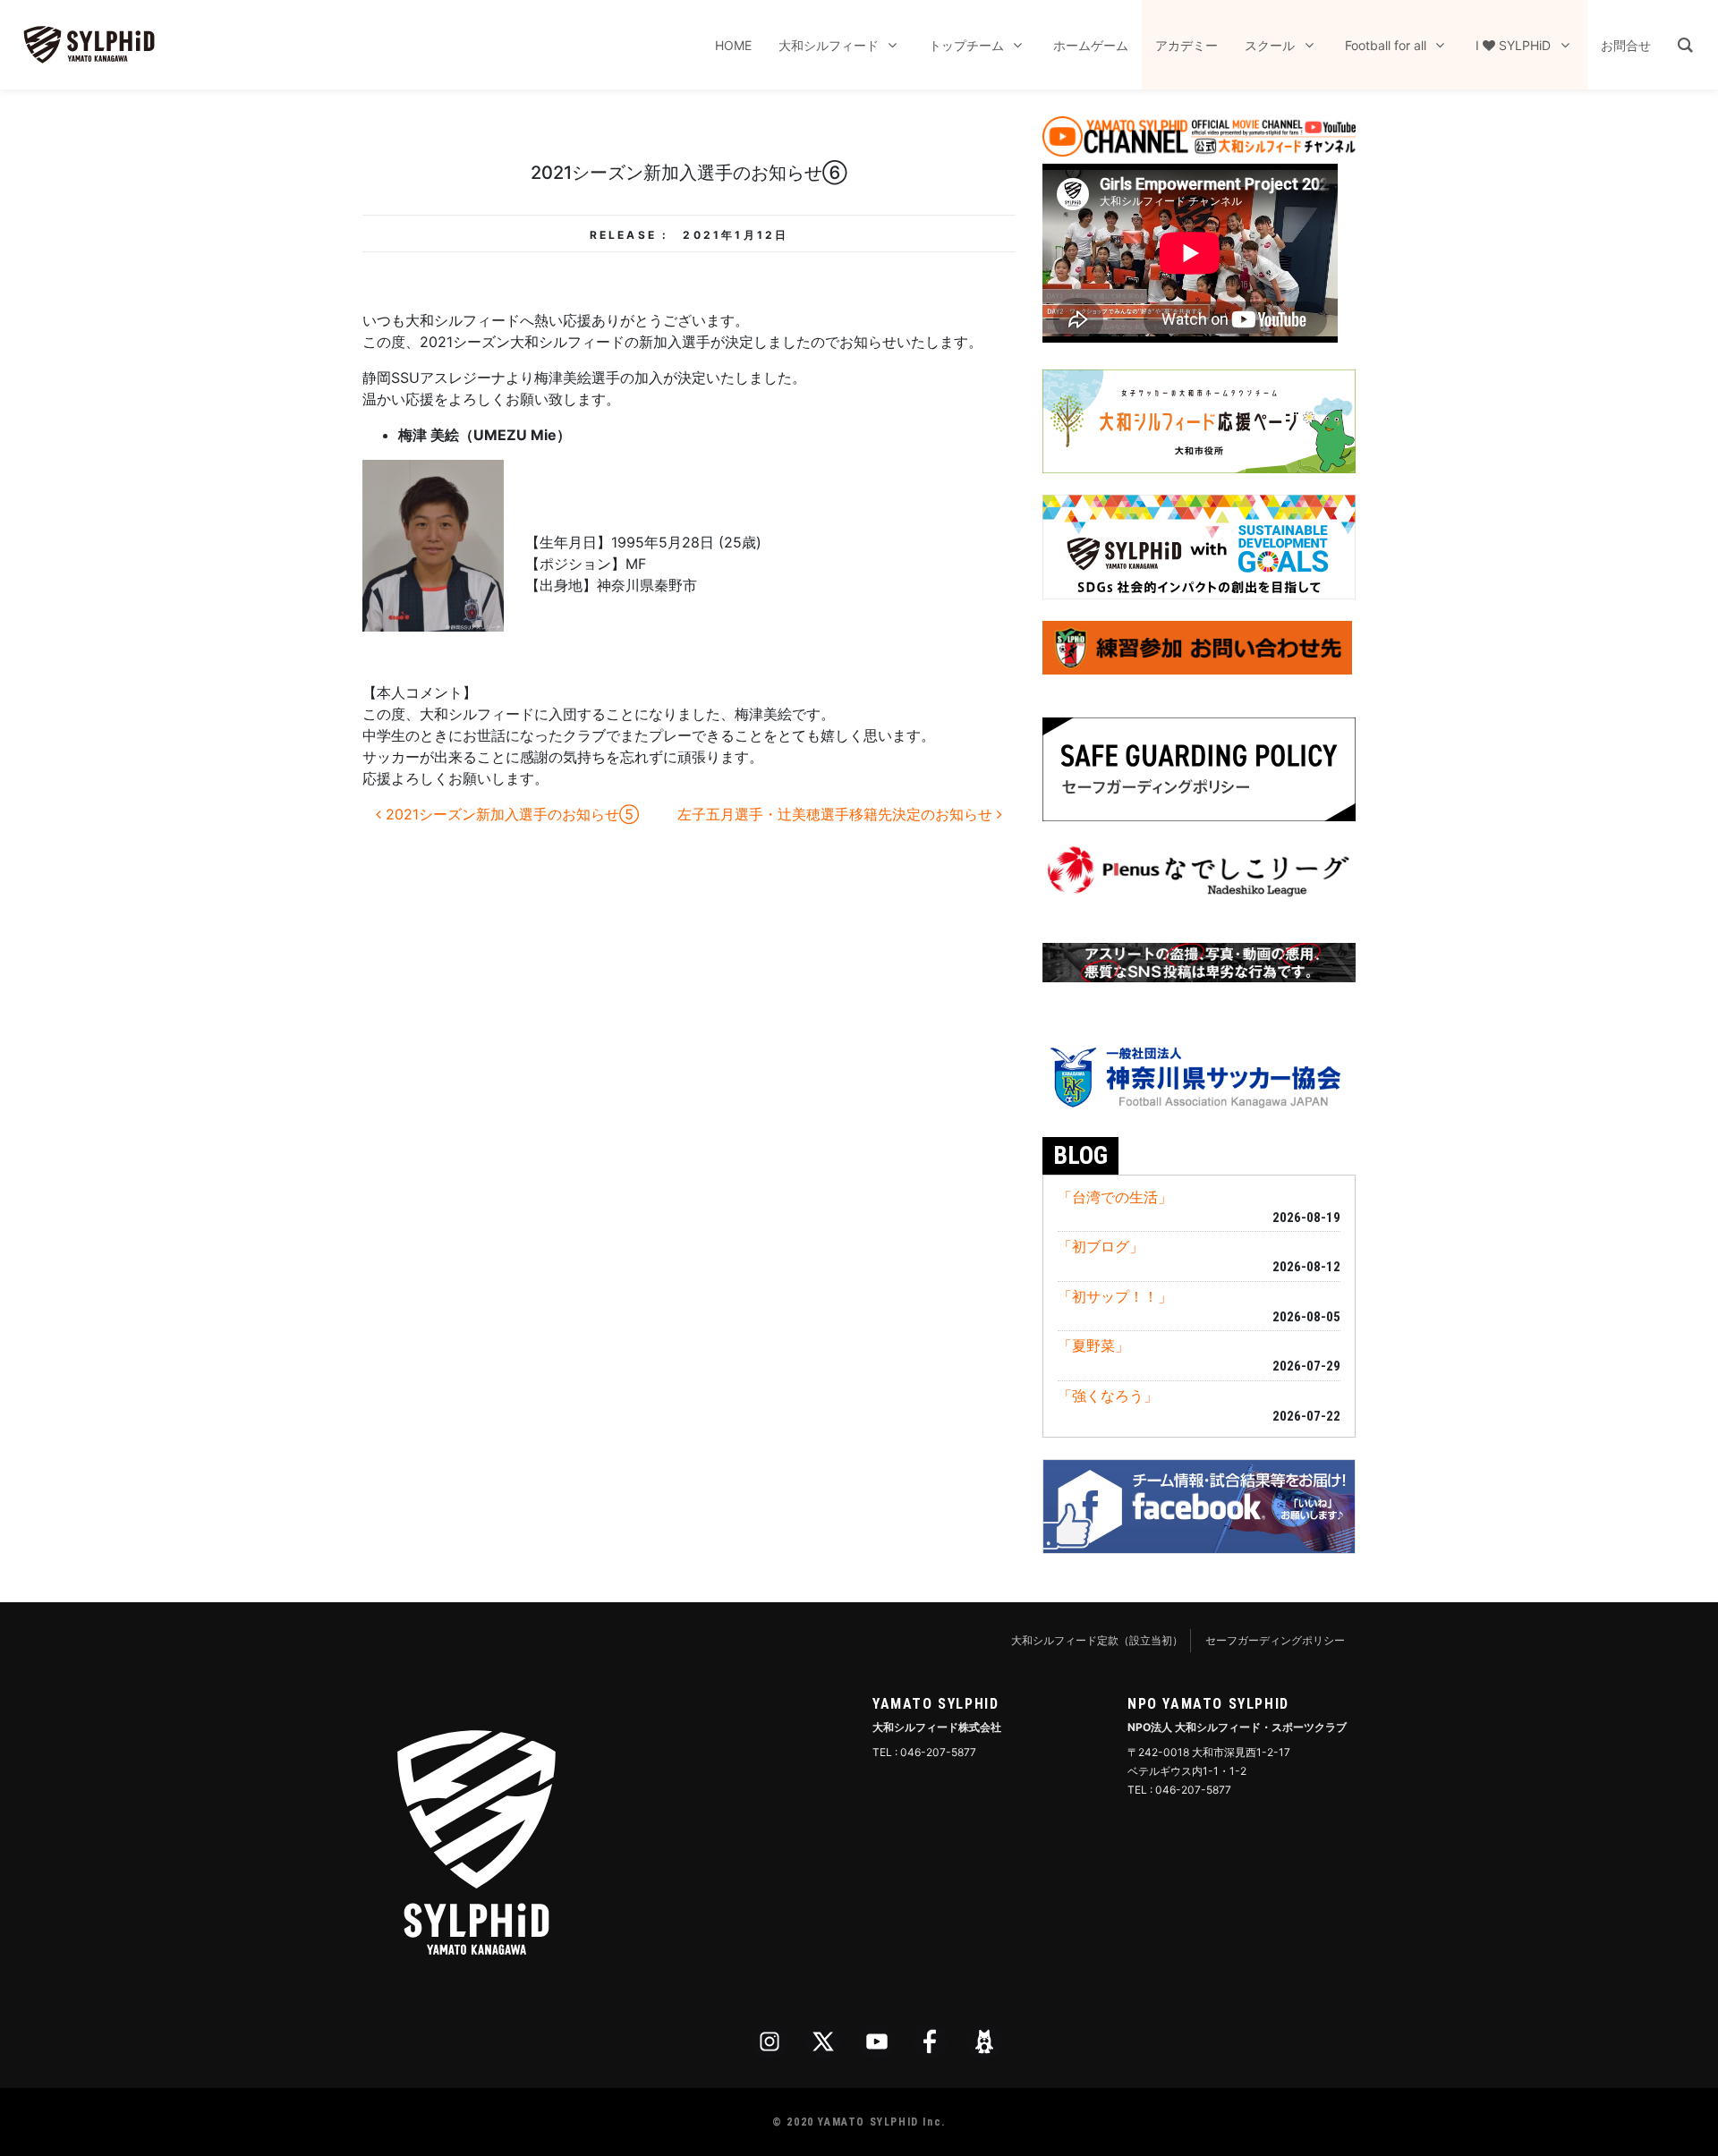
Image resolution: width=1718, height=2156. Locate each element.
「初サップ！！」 (1115, 1296)
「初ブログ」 (1101, 1246)
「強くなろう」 (1108, 1396)
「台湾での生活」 (1115, 1197)
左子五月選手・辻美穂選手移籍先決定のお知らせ (837, 814)
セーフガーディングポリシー (1275, 1640)
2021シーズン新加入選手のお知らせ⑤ (510, 814)
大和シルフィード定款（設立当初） (1097, 1640)
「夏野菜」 (1093, 1345)
